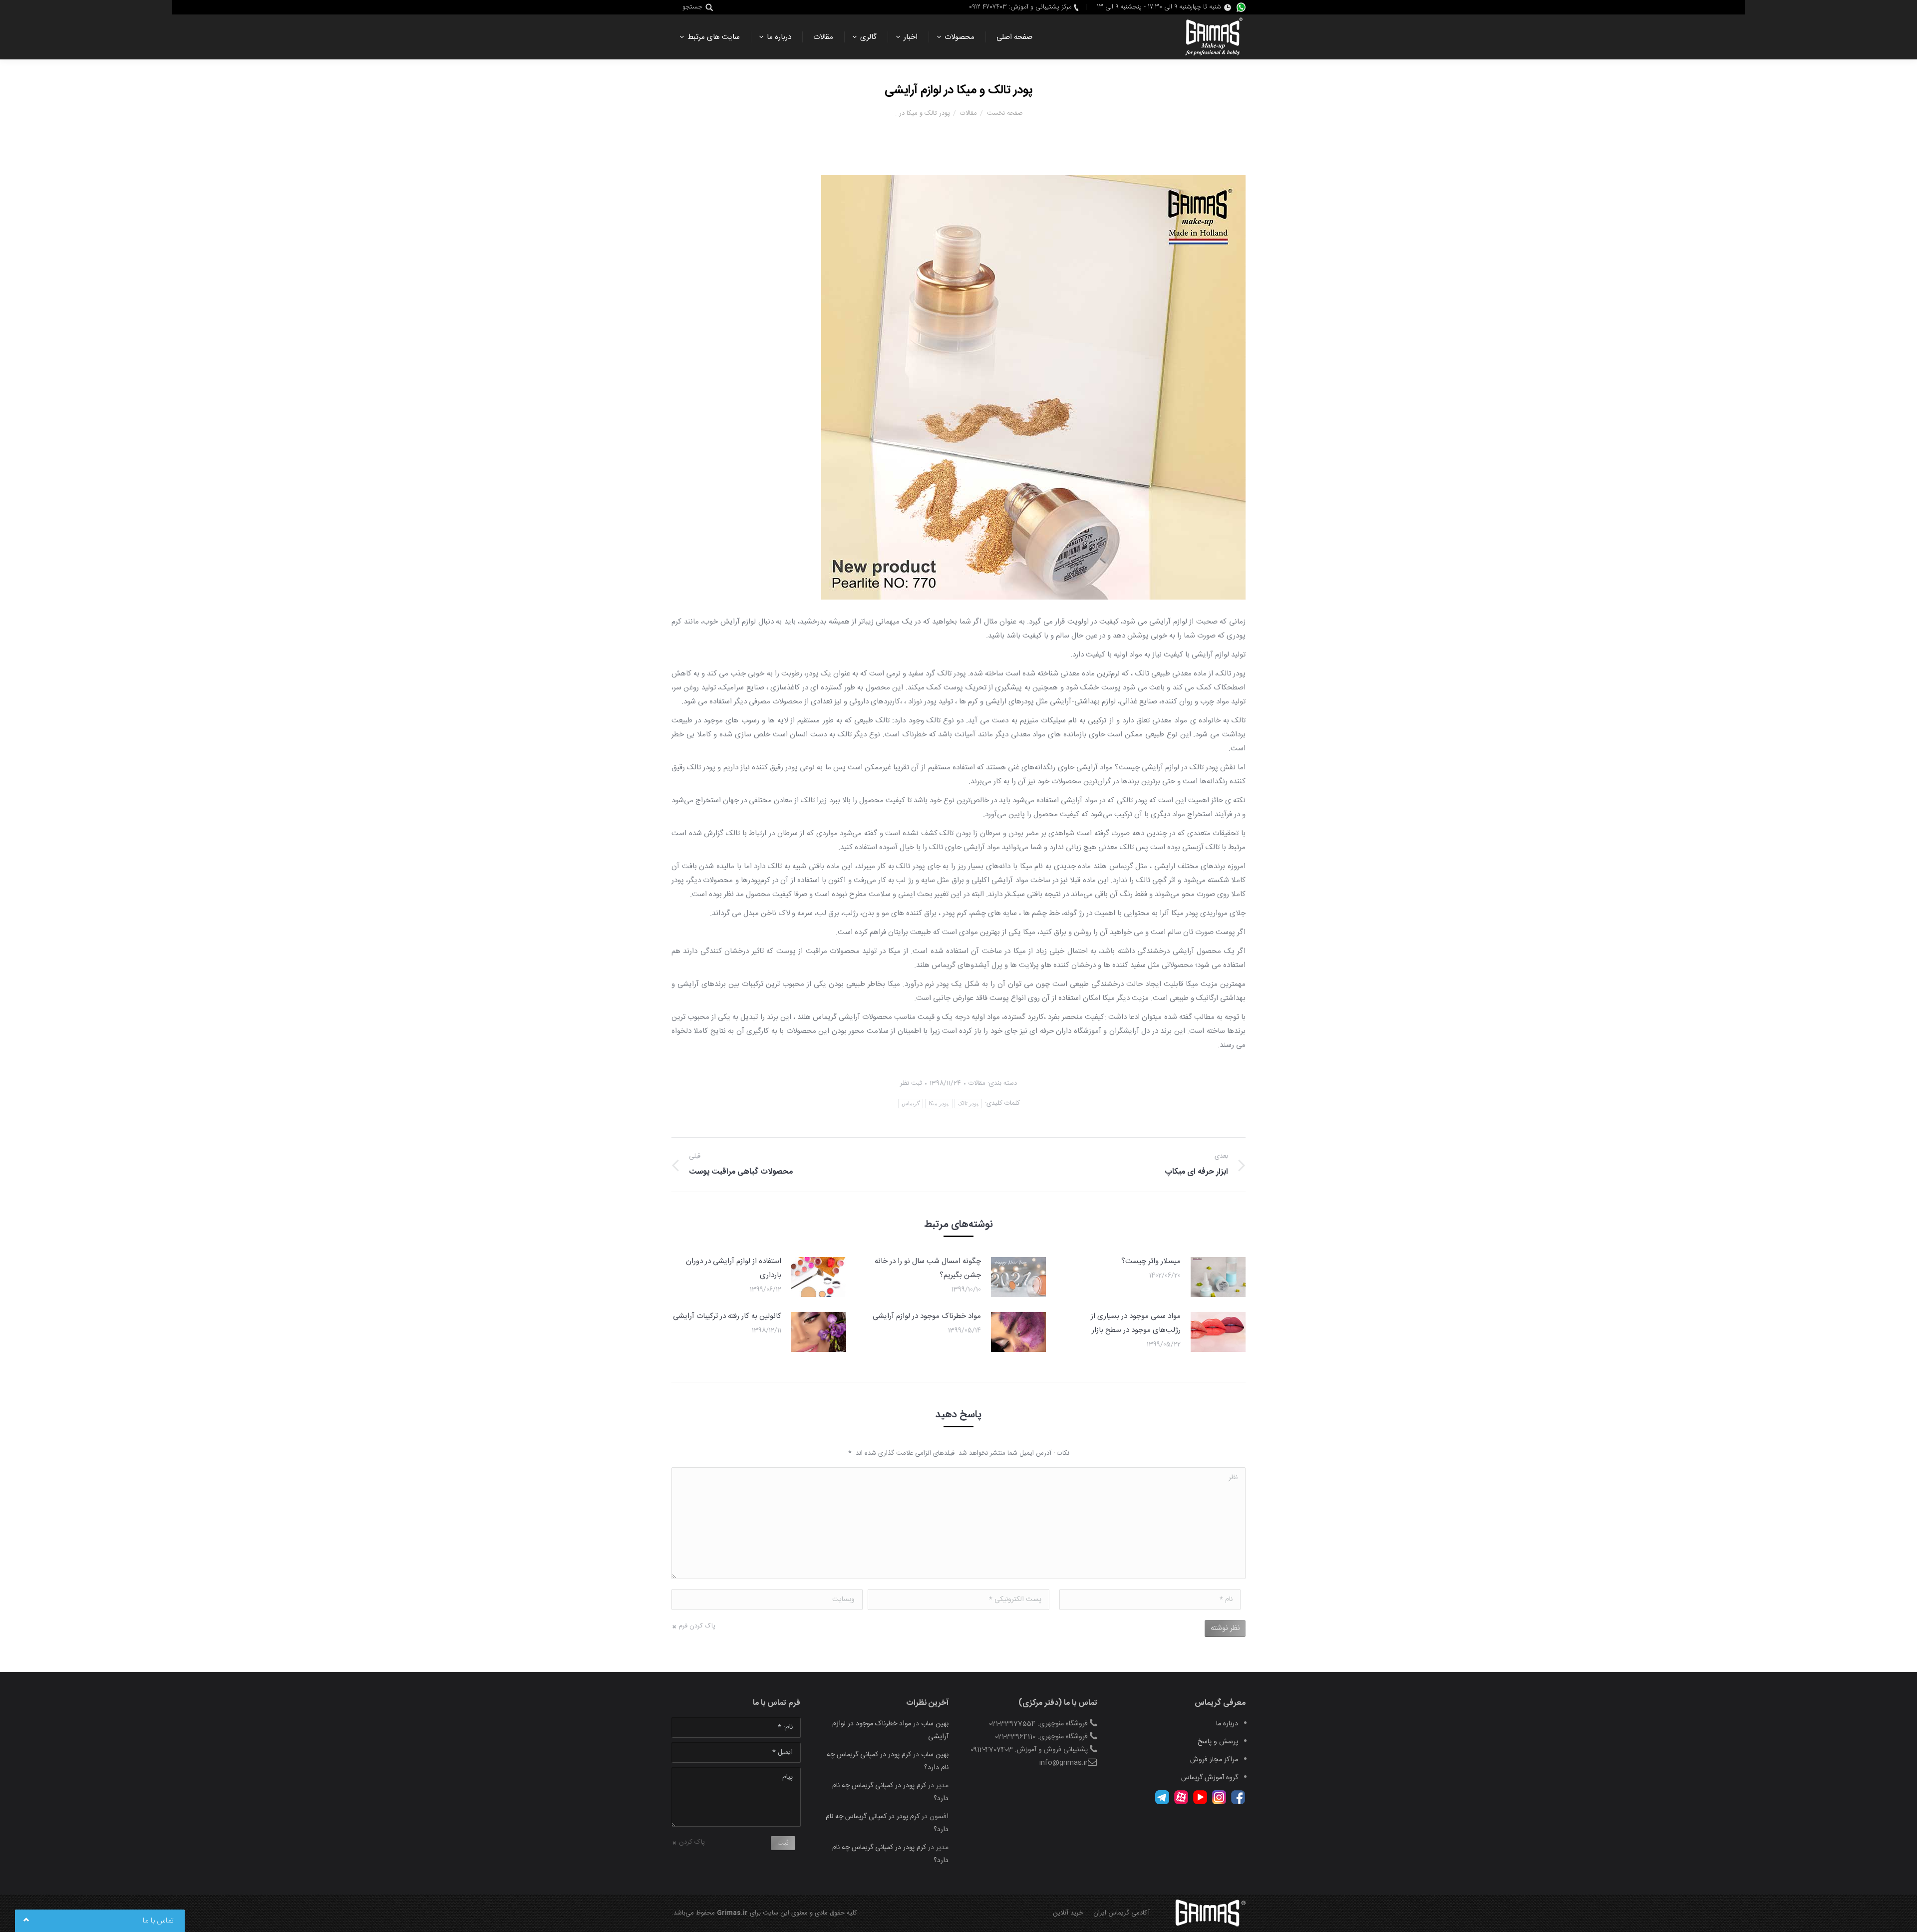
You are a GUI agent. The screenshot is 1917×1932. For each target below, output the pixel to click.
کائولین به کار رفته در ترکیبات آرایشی (727, 1316)
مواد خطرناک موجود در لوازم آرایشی (927, 1316)
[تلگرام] (1162, 1803)
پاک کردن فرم (697, 1626)
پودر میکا (939, 1103)
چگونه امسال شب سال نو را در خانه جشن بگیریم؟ (928, 1268)
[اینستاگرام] (1219, 1803)
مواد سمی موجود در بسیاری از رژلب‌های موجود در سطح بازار (1136, 1323)
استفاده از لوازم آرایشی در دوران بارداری (734, 1268)
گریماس (911, 1103)
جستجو (692, 7)
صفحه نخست (1005, 113)
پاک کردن (692, 1842)
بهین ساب (935, 1724)
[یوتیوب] (1200, 1803)
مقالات (968, 113)
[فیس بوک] (1238, 1803)
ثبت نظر (911, 1083)
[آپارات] (1181, 1803)
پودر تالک (968, 1103)
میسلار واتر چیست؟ (1151, 1261)
